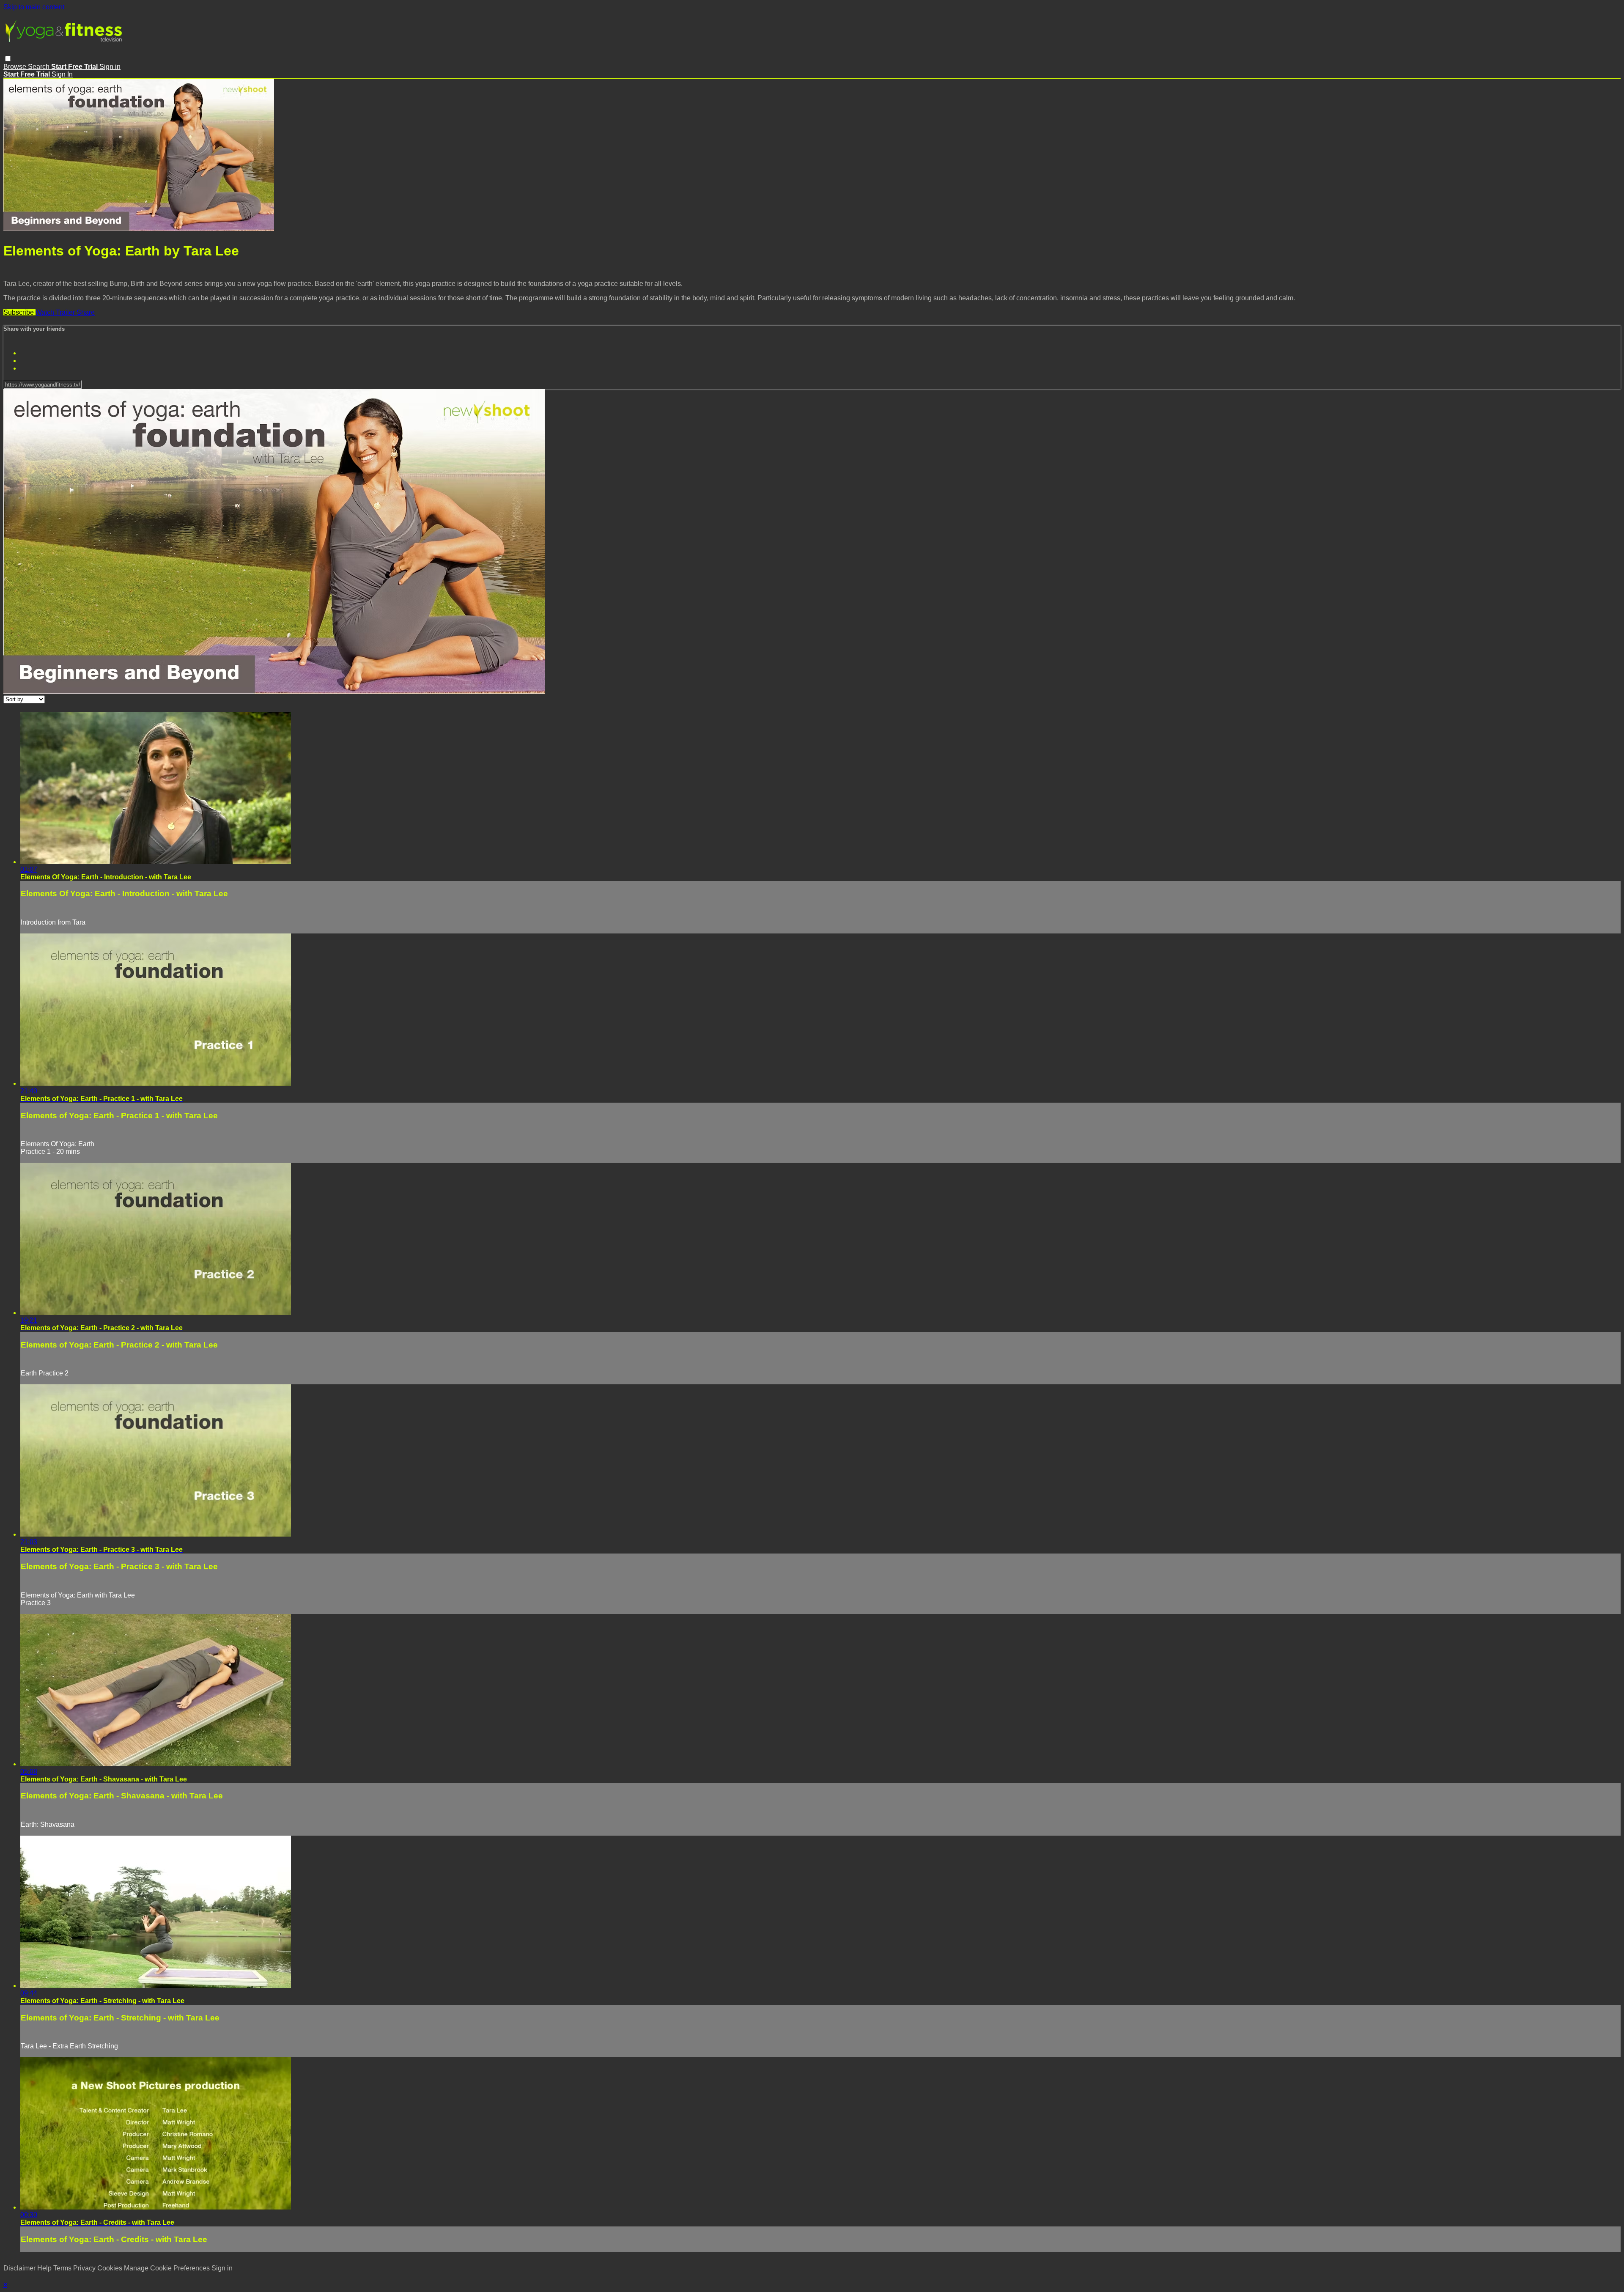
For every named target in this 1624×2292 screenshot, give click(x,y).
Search (40, 67)
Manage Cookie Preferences (168, 2268)
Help (45, 2268)
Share (86, 312)
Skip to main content (34, 7)
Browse (16, 67)
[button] (8, 59)
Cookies (111, 2268)
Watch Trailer (56, 312)
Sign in (110, 67)
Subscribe (19, 312)
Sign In (62, 74)
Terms (63, 2268)
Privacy (85, 2268)
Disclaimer (19, 2268)
